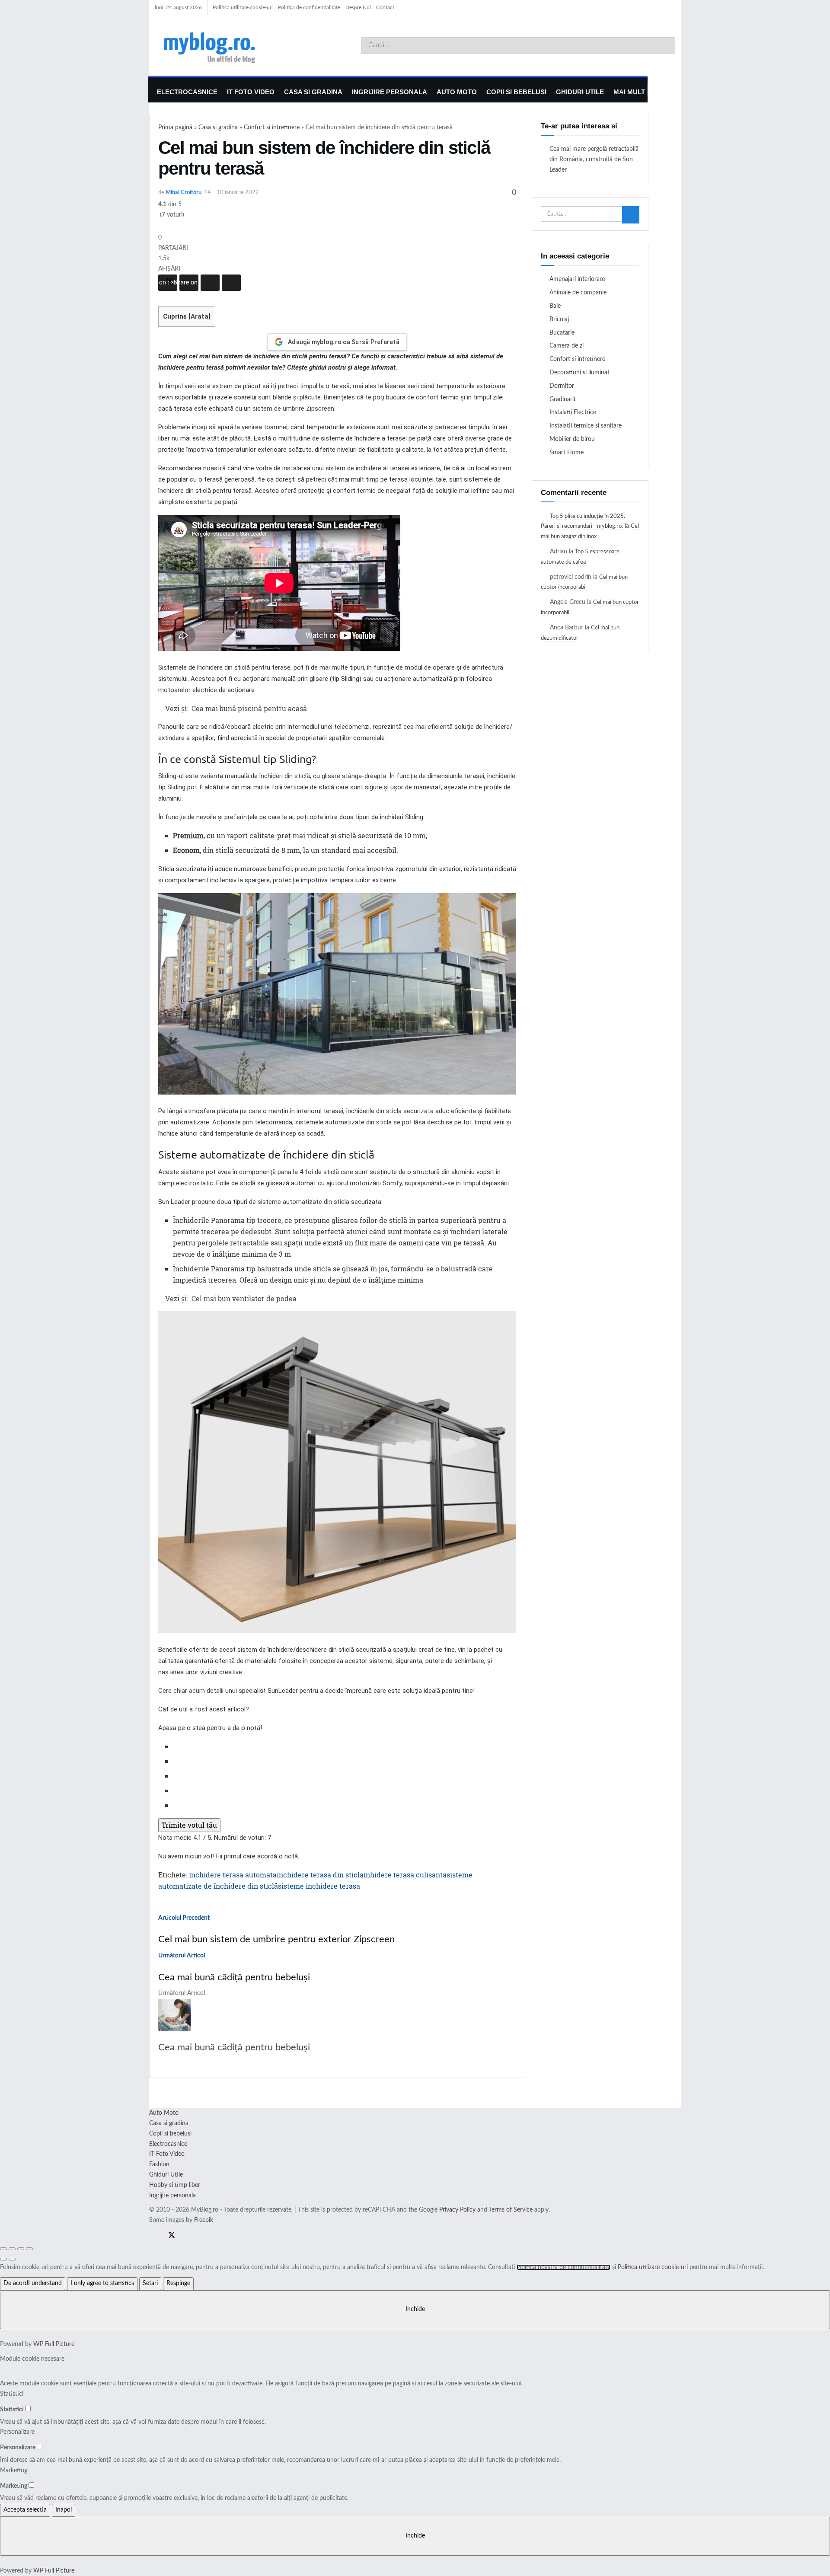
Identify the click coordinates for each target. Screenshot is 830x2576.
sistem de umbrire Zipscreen (293, 409)
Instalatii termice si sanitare (586, 426)
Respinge (178, 2283)
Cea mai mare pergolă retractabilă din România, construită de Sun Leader (594, 160)
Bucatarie (562, 333)
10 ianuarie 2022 (238, 193)
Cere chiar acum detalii (191, 1691)
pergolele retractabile (233, 1243)
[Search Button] (667, 45)
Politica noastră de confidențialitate (563, 2267)
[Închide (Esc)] (3, 2249)
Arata (200, 316)
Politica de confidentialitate (309, 7)
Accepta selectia (25, 2510)
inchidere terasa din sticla (320, 1875)
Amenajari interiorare (577, 279)
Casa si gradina (313, 92)
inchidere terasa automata (233, 1875)
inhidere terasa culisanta (405, 1875)
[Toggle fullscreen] (21, 2249)
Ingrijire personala (389, 92)
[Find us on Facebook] (152, 2236)
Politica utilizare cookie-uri (243, 7)
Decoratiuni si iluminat (579, 373)
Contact (385, 7)
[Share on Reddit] (210, 283)
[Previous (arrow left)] (3, 2259)
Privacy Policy (457, 2210)
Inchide (415, 2309)
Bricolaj (559, 319)
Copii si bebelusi (516, 92)
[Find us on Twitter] (169, 2236)
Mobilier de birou (572, 439)
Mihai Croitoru (184, 193)
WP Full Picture (54, 2344)
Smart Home (567, 453)
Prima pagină (175, 128)
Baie (555, 306)
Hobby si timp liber (175, 2185)
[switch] (28, 2408)
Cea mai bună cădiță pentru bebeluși (234, 2047)
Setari (150, 2283)
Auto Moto (457, 92)
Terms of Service (511, 2210)
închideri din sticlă (285, 776)
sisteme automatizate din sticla (303, 1202)
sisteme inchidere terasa (319, 1886)
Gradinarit (563, 399)
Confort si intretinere (272, 128)
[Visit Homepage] (222, 45)
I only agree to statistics (102, 2283)
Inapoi (64, 2510)
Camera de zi (567, 346)
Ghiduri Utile (580, 92)
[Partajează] (12, 2249)
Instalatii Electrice (573, 412)
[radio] (345, 1746)
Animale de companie (578, 293)
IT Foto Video (251, 92)
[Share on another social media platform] (231, 283)
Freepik (204, 2220)
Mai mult (629, 92)
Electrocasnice (187, 92)
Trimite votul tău (189, 1825)
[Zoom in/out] (29, 2249)
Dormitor (562, 386)
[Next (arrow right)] (12, 2259)
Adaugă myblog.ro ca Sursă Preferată (344, 342)
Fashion (159, 2164)
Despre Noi (358, 7)
